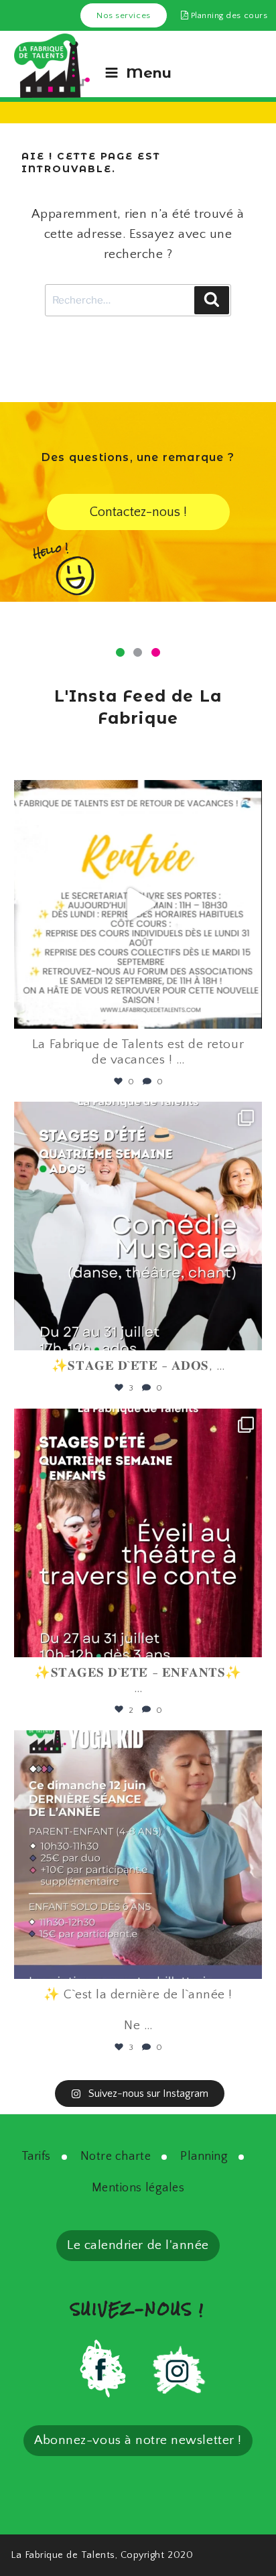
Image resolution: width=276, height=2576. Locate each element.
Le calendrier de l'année (138, 2245)
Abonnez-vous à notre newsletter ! (138, 2440)
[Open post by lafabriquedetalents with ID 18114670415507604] (138, 1855)
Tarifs (36, 2156)
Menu (149, 73)
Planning (204, 2156)
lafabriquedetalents (136, 796)
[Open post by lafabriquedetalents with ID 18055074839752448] (138, 1533)
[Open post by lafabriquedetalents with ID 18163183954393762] (138, 1226)
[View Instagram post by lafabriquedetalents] (249, 1012)
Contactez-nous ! (138, 512)
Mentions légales (138, 2188)
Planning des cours (228, 15)
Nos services (123, 15)
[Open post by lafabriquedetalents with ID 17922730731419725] (138, 904)
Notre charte (116, 2156)
